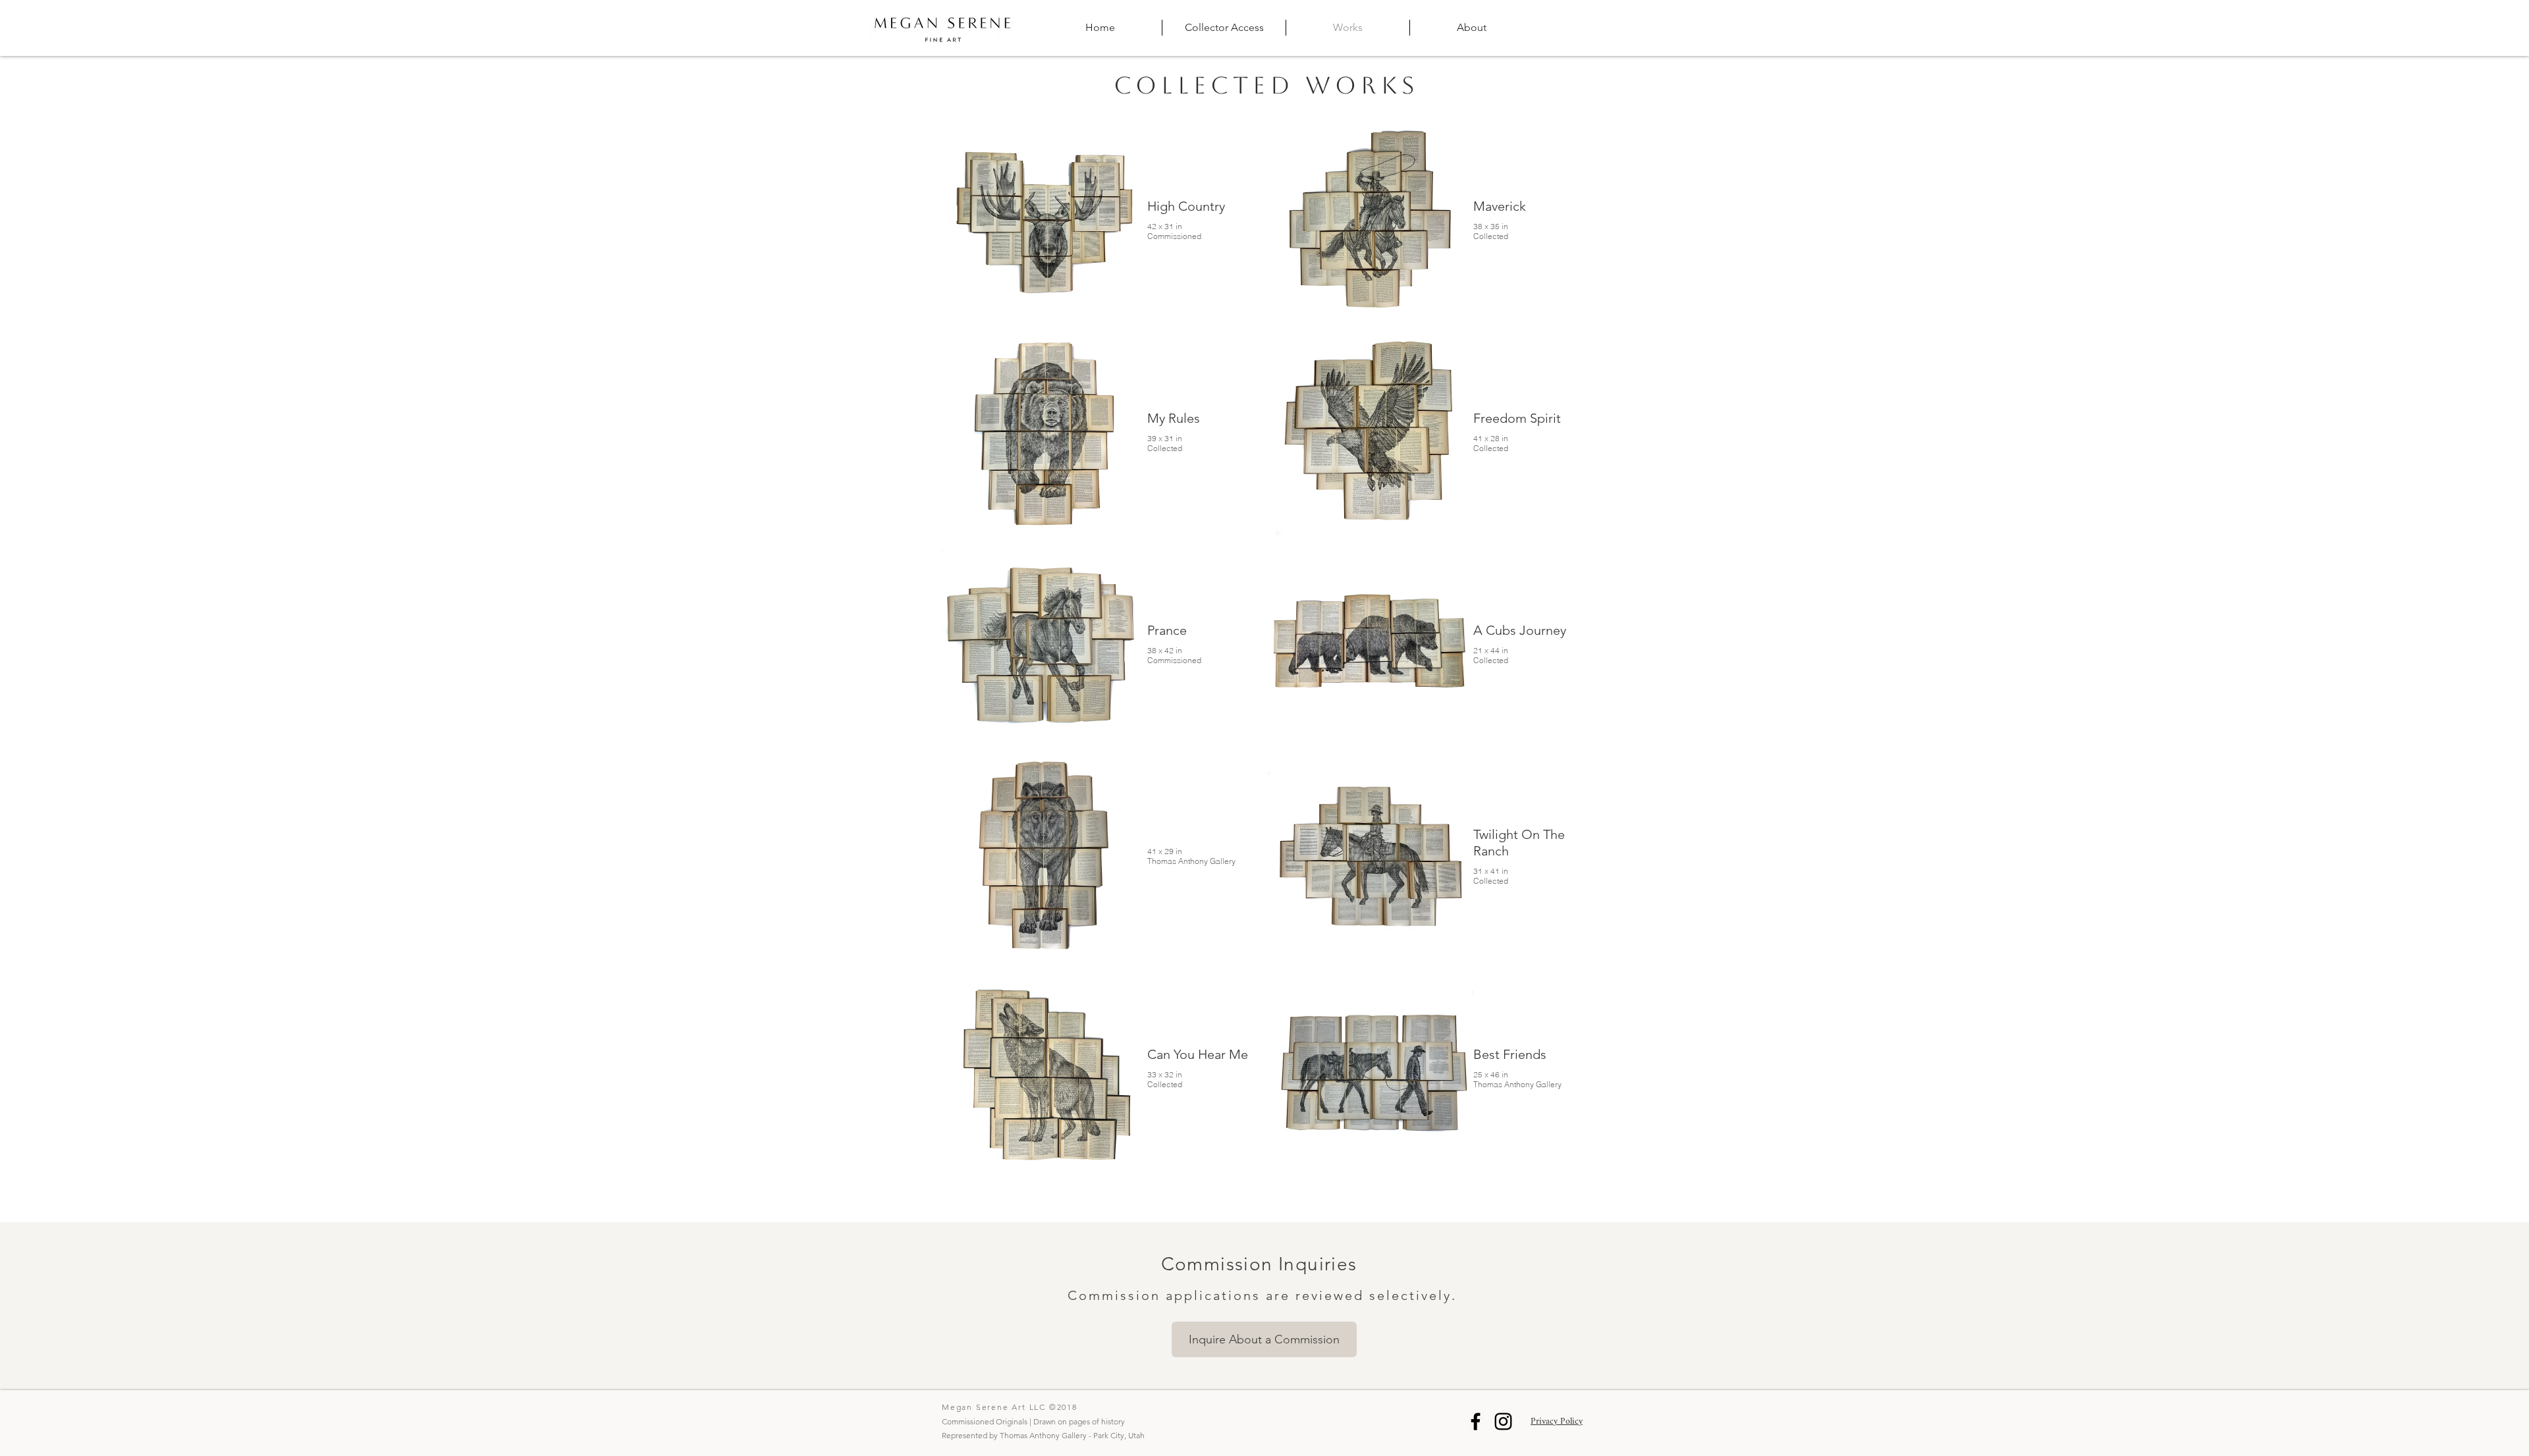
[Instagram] (1503, 1421)
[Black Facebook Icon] (1476, 1421)
